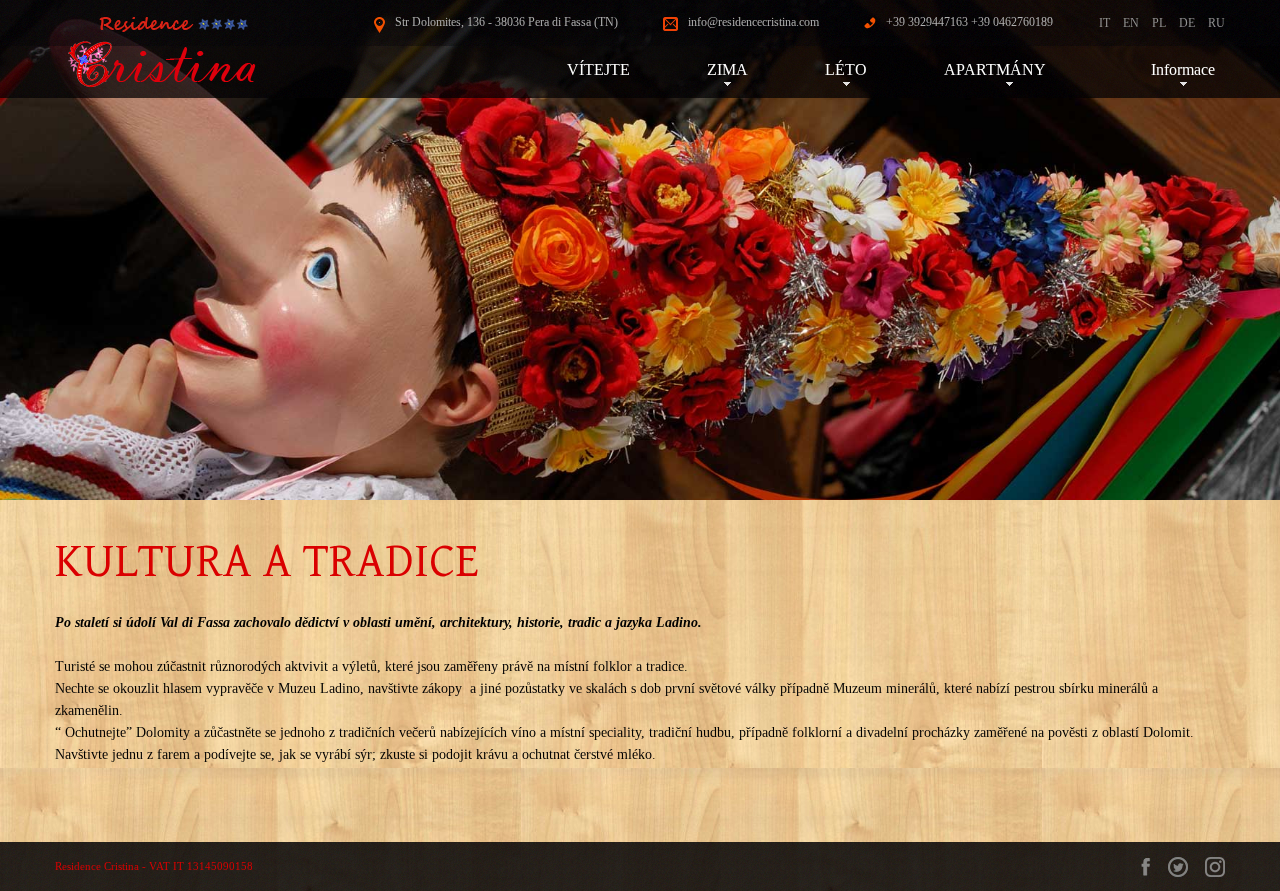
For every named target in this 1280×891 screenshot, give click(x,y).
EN (1131, 23)
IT (1104, 23)
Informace (1183, 69)
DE (1187, 23)
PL (1159, 23)
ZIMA (727, 69)
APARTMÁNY (1009, 69)
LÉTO (846, 69)
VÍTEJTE (598, 69)
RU (1216, 23)
